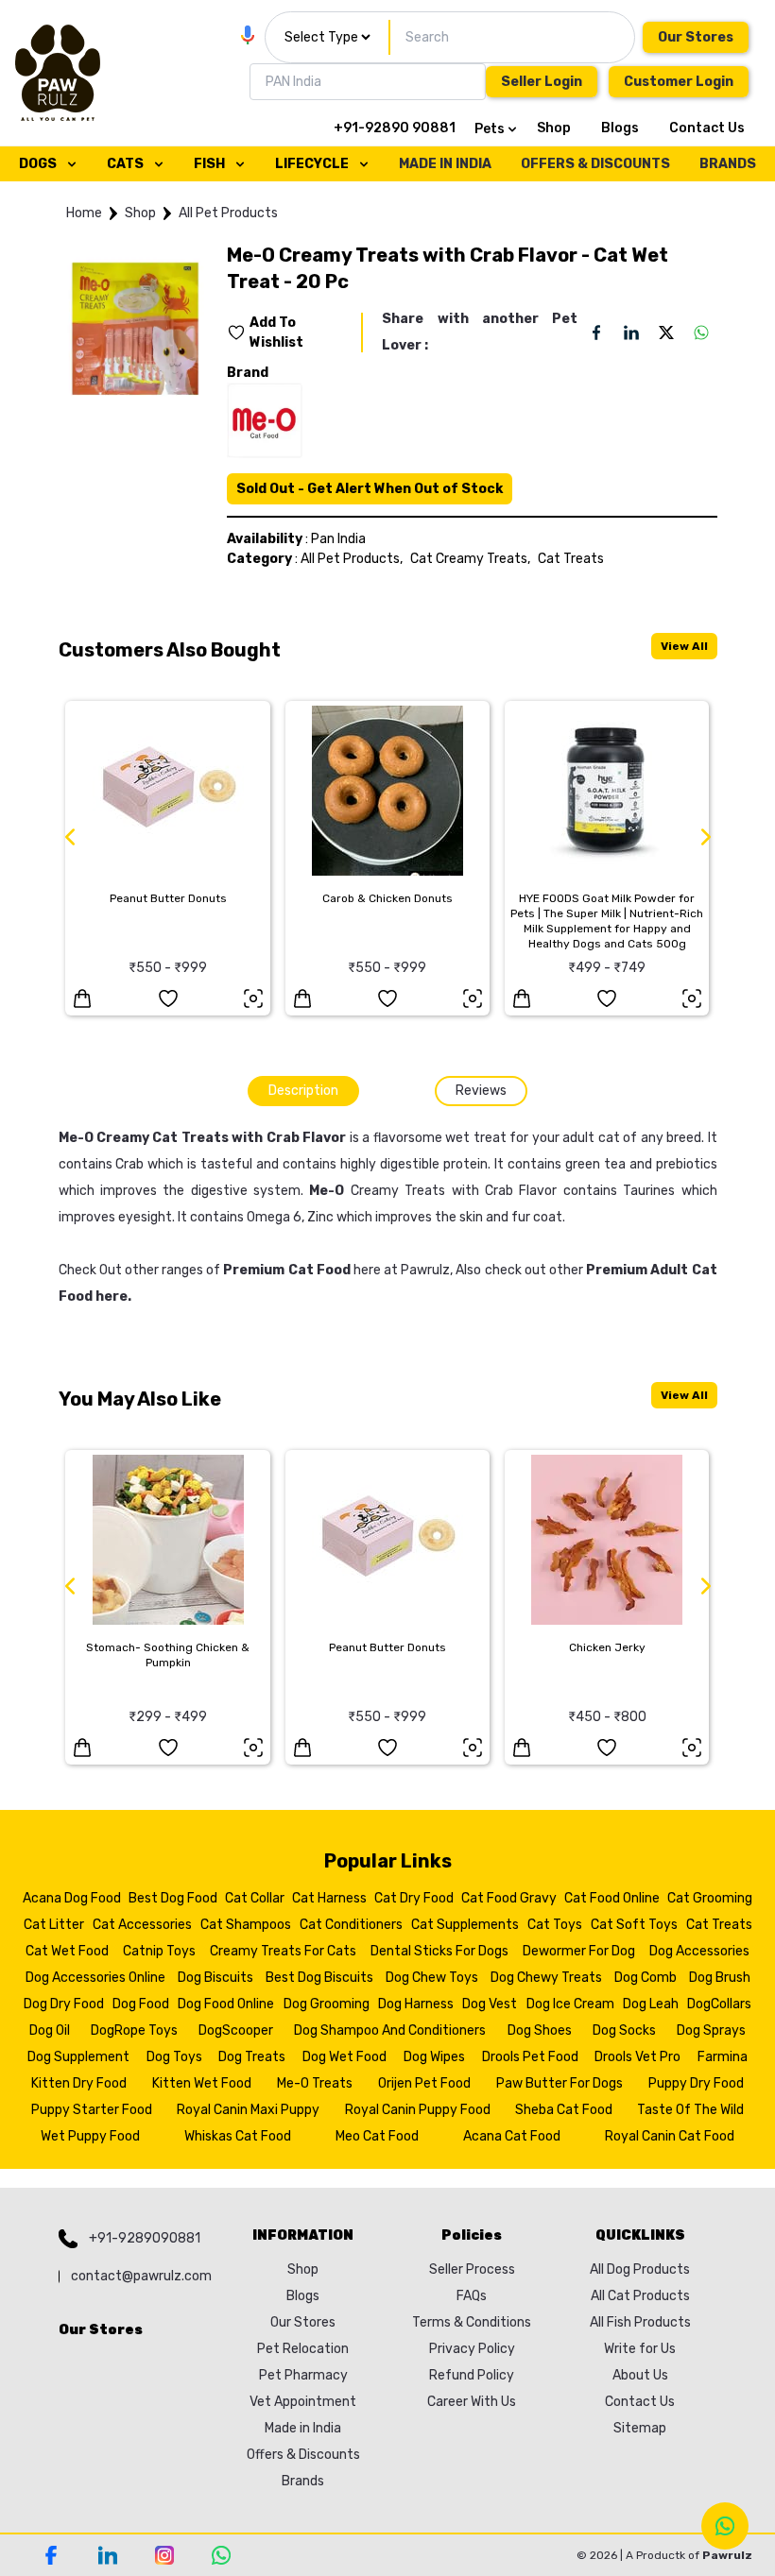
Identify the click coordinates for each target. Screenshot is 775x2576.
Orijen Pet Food (424, 2083)
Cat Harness (329, 1898)
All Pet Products (228, 213)
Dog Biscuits (215, 1978)
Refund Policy (472, 2375)
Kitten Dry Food (79, 2083)
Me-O (327, 1191)
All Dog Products (640, 2269)
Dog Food (141, 2004)
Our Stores (696, 37)
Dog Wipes (434, 2057)
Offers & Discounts (303, 2455)
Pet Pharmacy (303, 2375)
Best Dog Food (173, 1898)
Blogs (620, 128)
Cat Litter (54, 1925)
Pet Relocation (303, 2349)
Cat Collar (255, 1898)
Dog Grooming (327, 2004)
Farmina (723, 2057)
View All (684, 646)
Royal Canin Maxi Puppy (248, 2110)
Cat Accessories (142, 1925)
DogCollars (719, 2004)
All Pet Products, (352, 559)
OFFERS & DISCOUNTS (595, 164)
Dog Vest (490, 2004)
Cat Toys (555, 1925)
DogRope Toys (134, 2030)
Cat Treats (571, 559)
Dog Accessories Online (95, 1978)
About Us (640, 2375)
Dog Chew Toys (432, 1978)
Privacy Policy (472, 2349)
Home (84, 213)
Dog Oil (50, 2030)
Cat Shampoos (246, 1925)
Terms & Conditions (472, 2322)
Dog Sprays (711, 2030)
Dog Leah (651, 2004)
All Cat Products (640, 2296)
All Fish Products (640, 2322)
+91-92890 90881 (395, 128)
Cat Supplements (465, 1925)
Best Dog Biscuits (319, 1978)
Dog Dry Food (64, 2004)
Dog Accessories (699, 1951)
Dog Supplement (78, 2057)
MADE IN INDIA (445, 164)
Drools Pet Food (530, 2057)
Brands (303, 2481)
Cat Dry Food (414, 1898)
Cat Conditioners (351, 1925)
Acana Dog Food (72, 1898)
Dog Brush (720, 1978)
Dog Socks (624, 2030)
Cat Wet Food (67, 1951)
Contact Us (707, 128)
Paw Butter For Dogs (560, 2083)
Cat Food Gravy (509, 1898)
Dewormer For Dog (579, 1951)
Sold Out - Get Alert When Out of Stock (370, 489)
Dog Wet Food (344, 2057)
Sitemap (640, 2428)
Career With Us (472, 2402)
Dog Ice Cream (570, 2004)
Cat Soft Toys (634, 1925)
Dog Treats (252, 2057)
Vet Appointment (303, 2402)
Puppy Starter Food (92, 2110)
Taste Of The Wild (690, 2110)
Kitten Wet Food (202, 2083)
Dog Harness (416, 2004)
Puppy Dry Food (696, 2083)
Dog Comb (646, 1978)
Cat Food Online (612, 1898)
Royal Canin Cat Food (670, 2136)
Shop (554, 128)
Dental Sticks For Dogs (439, 1951)
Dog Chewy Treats (546, 1978)
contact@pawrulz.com (141, 2276)
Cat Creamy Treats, (470, 559)
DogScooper (236, 2030)
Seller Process (472, 2269)
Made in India (303, 2428)
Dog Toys (174, 2057)
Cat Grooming (710, 1898)
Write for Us (640, 2349)
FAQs (472, 2296)
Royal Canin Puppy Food (418, 2110)
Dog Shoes (540, 2030)
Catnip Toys (159, 1951)
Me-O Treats (315, 2083)
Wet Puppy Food (90, 2136)
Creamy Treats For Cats (283, 1951)
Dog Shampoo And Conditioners (390, 2030)
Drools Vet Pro (637, 2057)
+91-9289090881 (145, 2238)
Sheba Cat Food (564, 2110)
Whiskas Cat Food (238, 2136)
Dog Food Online (226, 2004)
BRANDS (728, 164)
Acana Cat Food (512, 2136)
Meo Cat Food (377, 2136)
